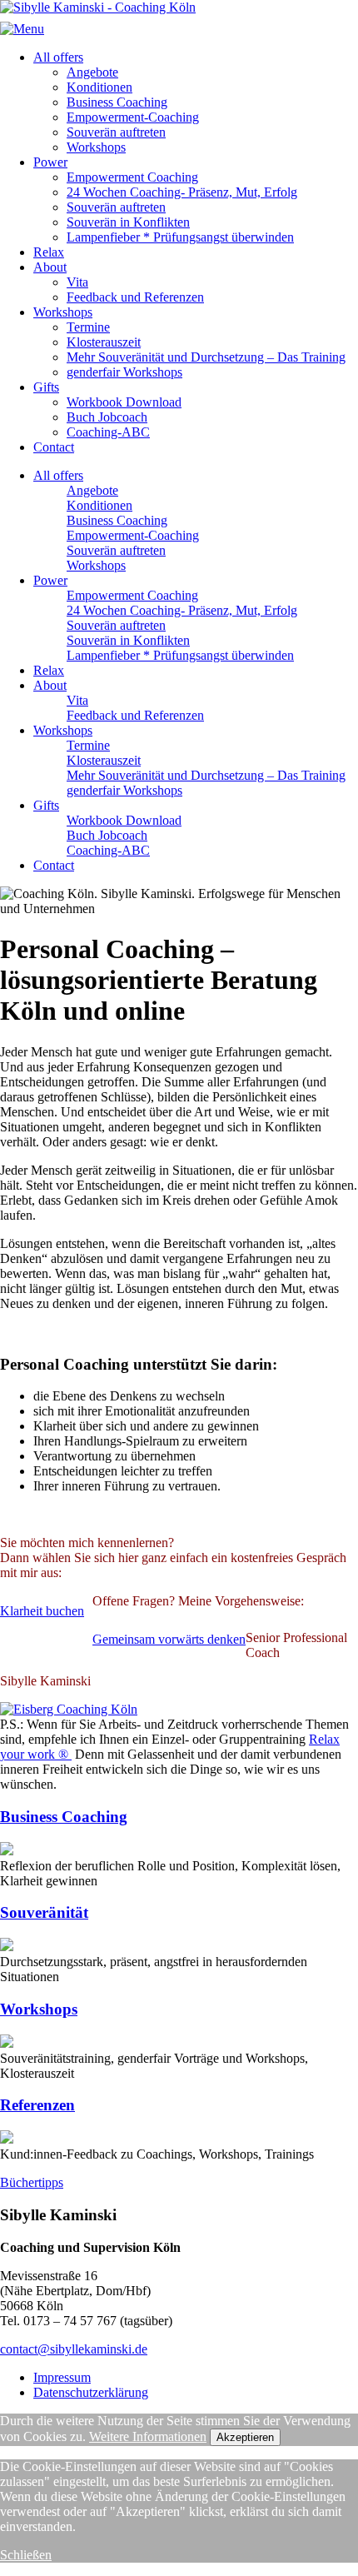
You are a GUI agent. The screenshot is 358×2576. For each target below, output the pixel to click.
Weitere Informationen (148, 2436)
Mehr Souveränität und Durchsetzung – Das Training (206, 357)
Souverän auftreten (116, 132)
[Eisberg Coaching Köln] (69, 1709)
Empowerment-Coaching (133, 117)
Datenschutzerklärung (91, 2392)
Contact (54, 447)
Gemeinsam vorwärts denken (169, 1639)
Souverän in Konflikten (128, 222)
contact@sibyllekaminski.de (74, 2349)
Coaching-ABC (108, 432)
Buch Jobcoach (107, 417)
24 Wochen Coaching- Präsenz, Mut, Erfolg (182, 192)
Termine (88, 327)
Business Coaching (117, 102)
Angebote (92, 72)
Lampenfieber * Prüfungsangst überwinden (180, 237)
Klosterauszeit (104, 342)
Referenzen (37, 2105)
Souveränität (44, 1912)
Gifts (46, 387)
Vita (77, 282)
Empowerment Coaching (132, 177)
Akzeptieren (245, 2437)
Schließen (26, 2555)
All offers (58, 57)
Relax (49, 252)
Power (50, 162)
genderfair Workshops (124, 372)
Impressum (62, 2377)
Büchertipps (32, 2182)
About (50, 267)
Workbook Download (124, 402)
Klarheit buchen (42, 1611)
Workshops (96, 147)
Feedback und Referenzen (135, 297)
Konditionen (99, 87)
